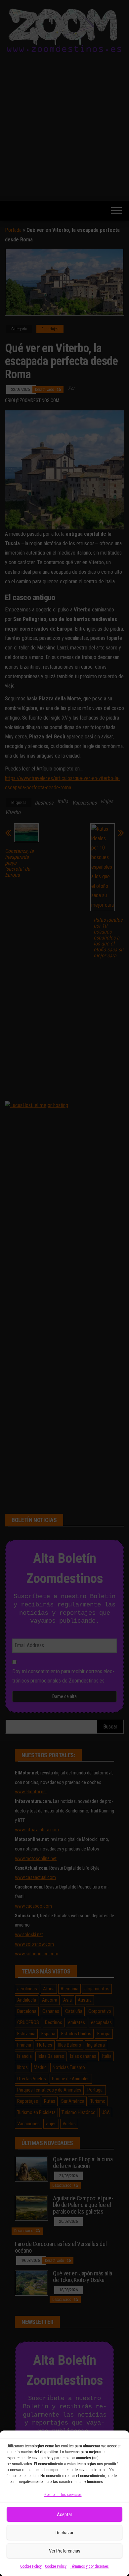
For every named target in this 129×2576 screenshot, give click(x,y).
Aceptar (64, 2514)
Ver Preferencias (65, 2551)
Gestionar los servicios (63, 2495)
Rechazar (64, 2533)
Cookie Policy (31, 2566)
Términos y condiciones (89, 2566)
